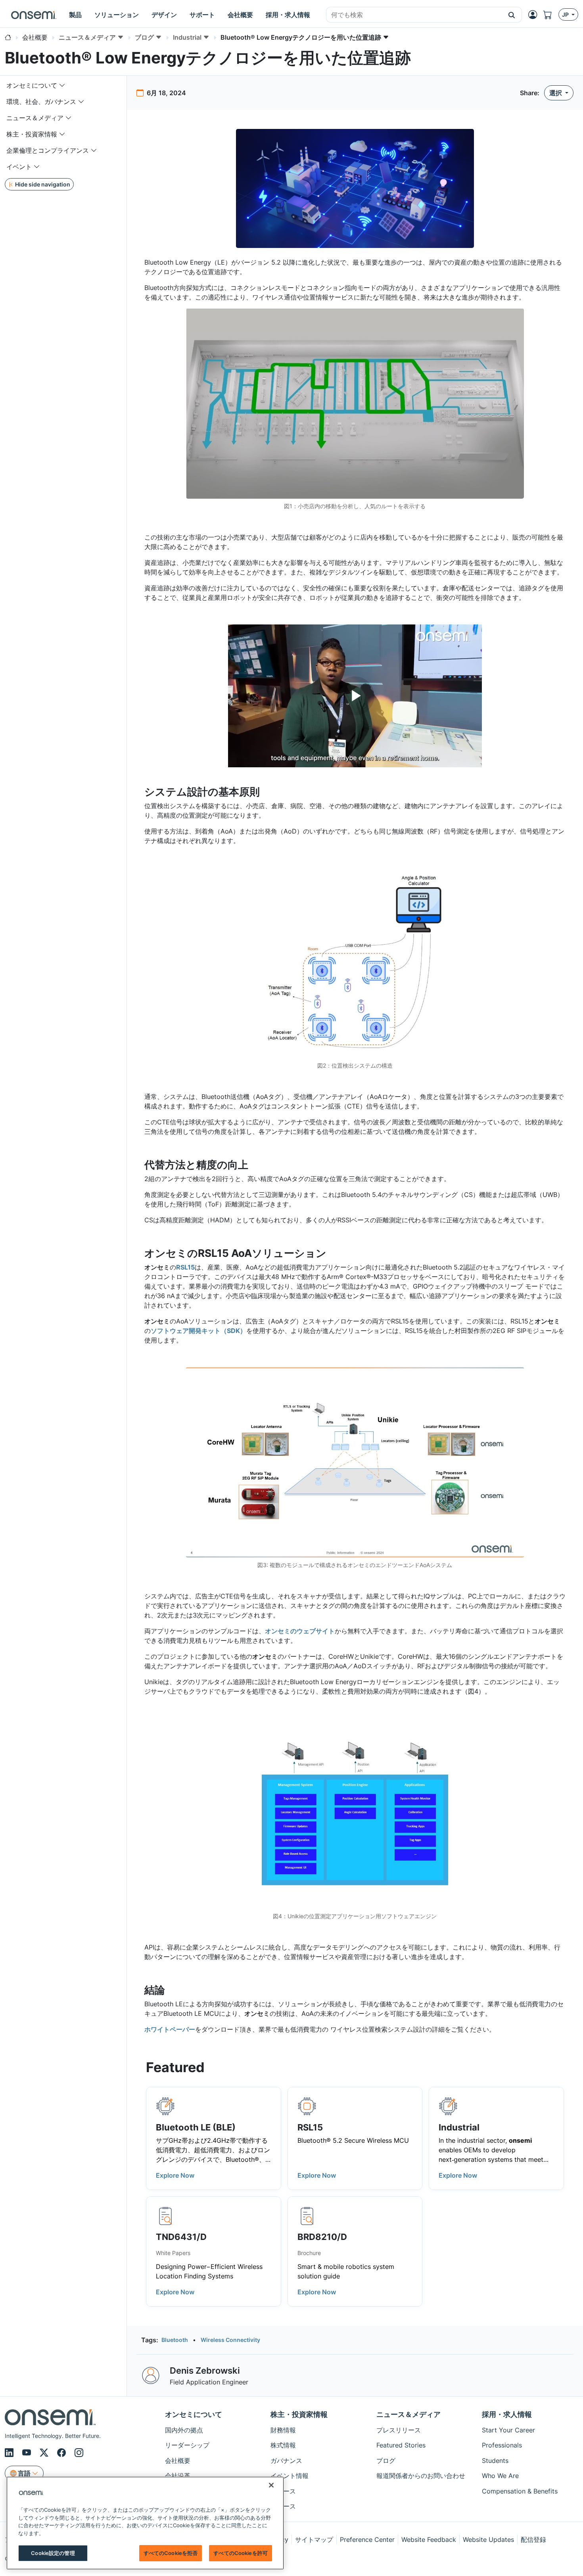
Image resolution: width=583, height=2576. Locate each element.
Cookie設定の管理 (53, 2553)
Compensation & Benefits (520, 2491)
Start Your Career (508, 2430)
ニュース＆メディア (35, 118)
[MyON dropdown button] (535, 15)
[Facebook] (63, 2453)
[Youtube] (28, 2453)
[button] (512, 15)
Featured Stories (401, 2445)
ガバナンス (286, 2461)
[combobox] (414, 15)
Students (495, 2461)
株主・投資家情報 (32, 134)
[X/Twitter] (45, 2453)
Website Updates (488, 2540)
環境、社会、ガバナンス (41, 102)
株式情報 (283, 2445)
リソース (283, 2506)
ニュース (283, 2491)
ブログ (386, 2461)
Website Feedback (429, 2540)
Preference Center (367, 2540)
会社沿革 (178, 2476)
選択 (556, 93)
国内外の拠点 (184, 2430)
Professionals (502, 2445)
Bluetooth (175, 2340)
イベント (19, 167)
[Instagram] (79, 2453)
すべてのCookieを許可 (241, 2553)
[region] (145, 2523)
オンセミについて (32, 85)
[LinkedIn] (10, 2453)
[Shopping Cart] (551, 15)
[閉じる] (271, 2485)
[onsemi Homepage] (34, 15)
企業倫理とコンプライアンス (48, 150)
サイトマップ (314, 2540)
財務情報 (283, 2430)
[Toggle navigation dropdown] (62, 85)
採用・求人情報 (507, 2414)
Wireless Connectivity (230, 2340)
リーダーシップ (187, 2445)
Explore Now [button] (175, 2175)
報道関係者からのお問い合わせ (421, 2476)
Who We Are (500, 2476)
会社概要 (178, 2461)
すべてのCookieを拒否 (171, 2553)
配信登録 (533, 2540)
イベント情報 (290, 2476)
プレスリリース (399, 2430)
